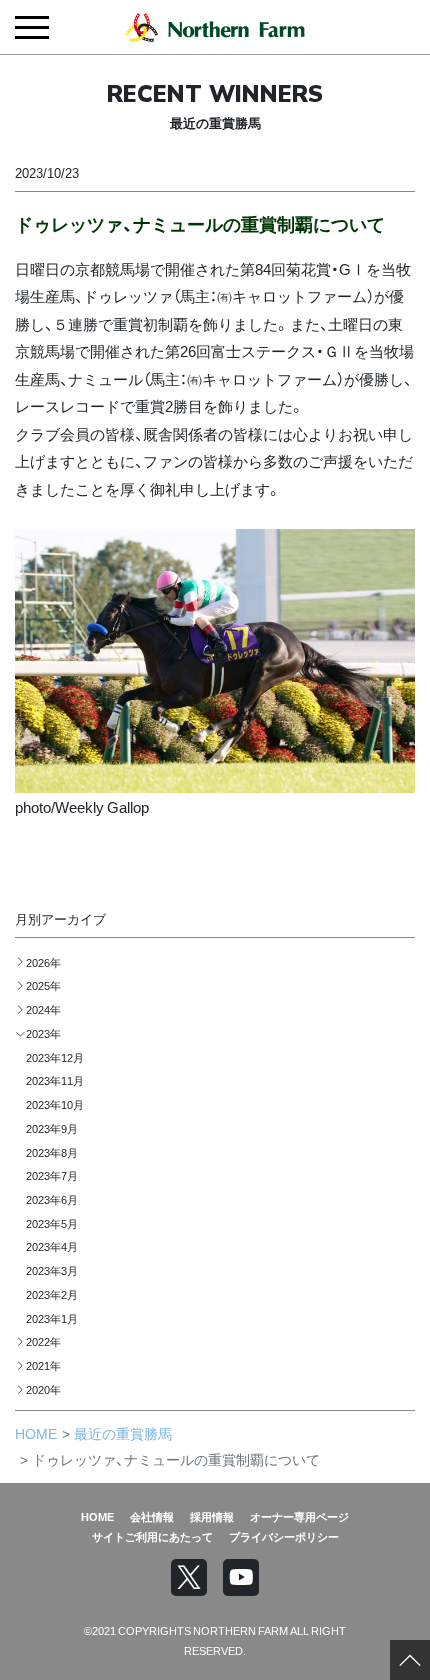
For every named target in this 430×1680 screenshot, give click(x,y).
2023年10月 (55, 1104)
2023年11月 (55, 1080)
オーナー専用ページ (299, 1516)
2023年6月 (52, 1199)
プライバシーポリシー (284, 1536)
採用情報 (212, 1516)
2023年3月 (52, 1270)
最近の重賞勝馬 (123, 1433)
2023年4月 (52, 1246)
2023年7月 (52, 1175)
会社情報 (152, 1516)
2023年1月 (52, 1318)
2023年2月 (52, 1294)
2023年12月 (55, 1057)
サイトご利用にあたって (152, 1536)
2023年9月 (52, 1128)
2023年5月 (52, 1223)
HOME (36, 1433)
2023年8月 (52, 1152)
